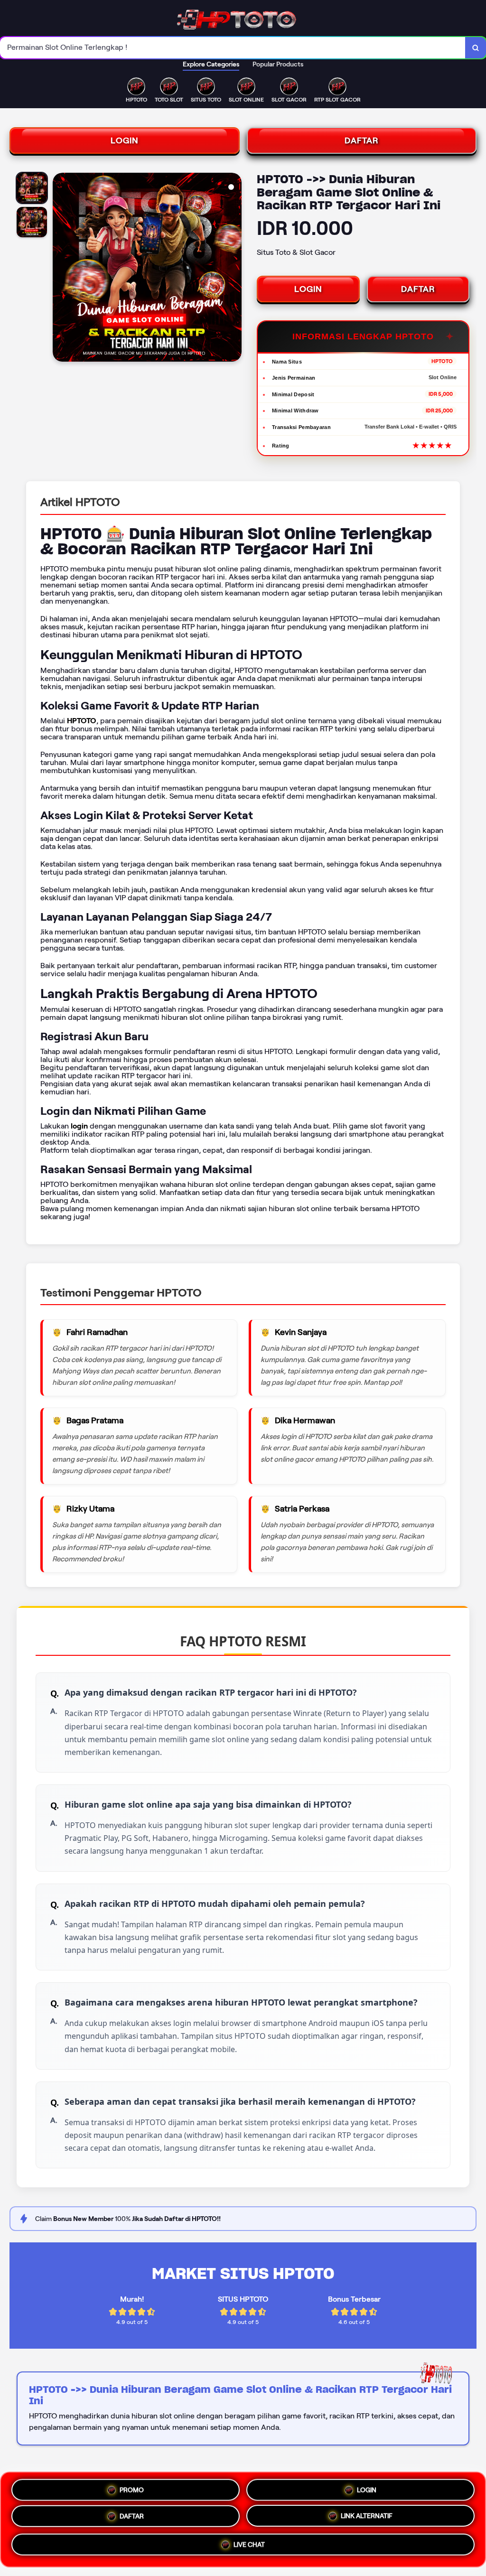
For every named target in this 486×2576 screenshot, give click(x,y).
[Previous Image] (60, 269)
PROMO (132, 2487)
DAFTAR (362, 140)
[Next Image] (234, 269)
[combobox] (233, 48)
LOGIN (125, 140)
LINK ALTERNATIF (367, 2519)
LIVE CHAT (249, 2548)
